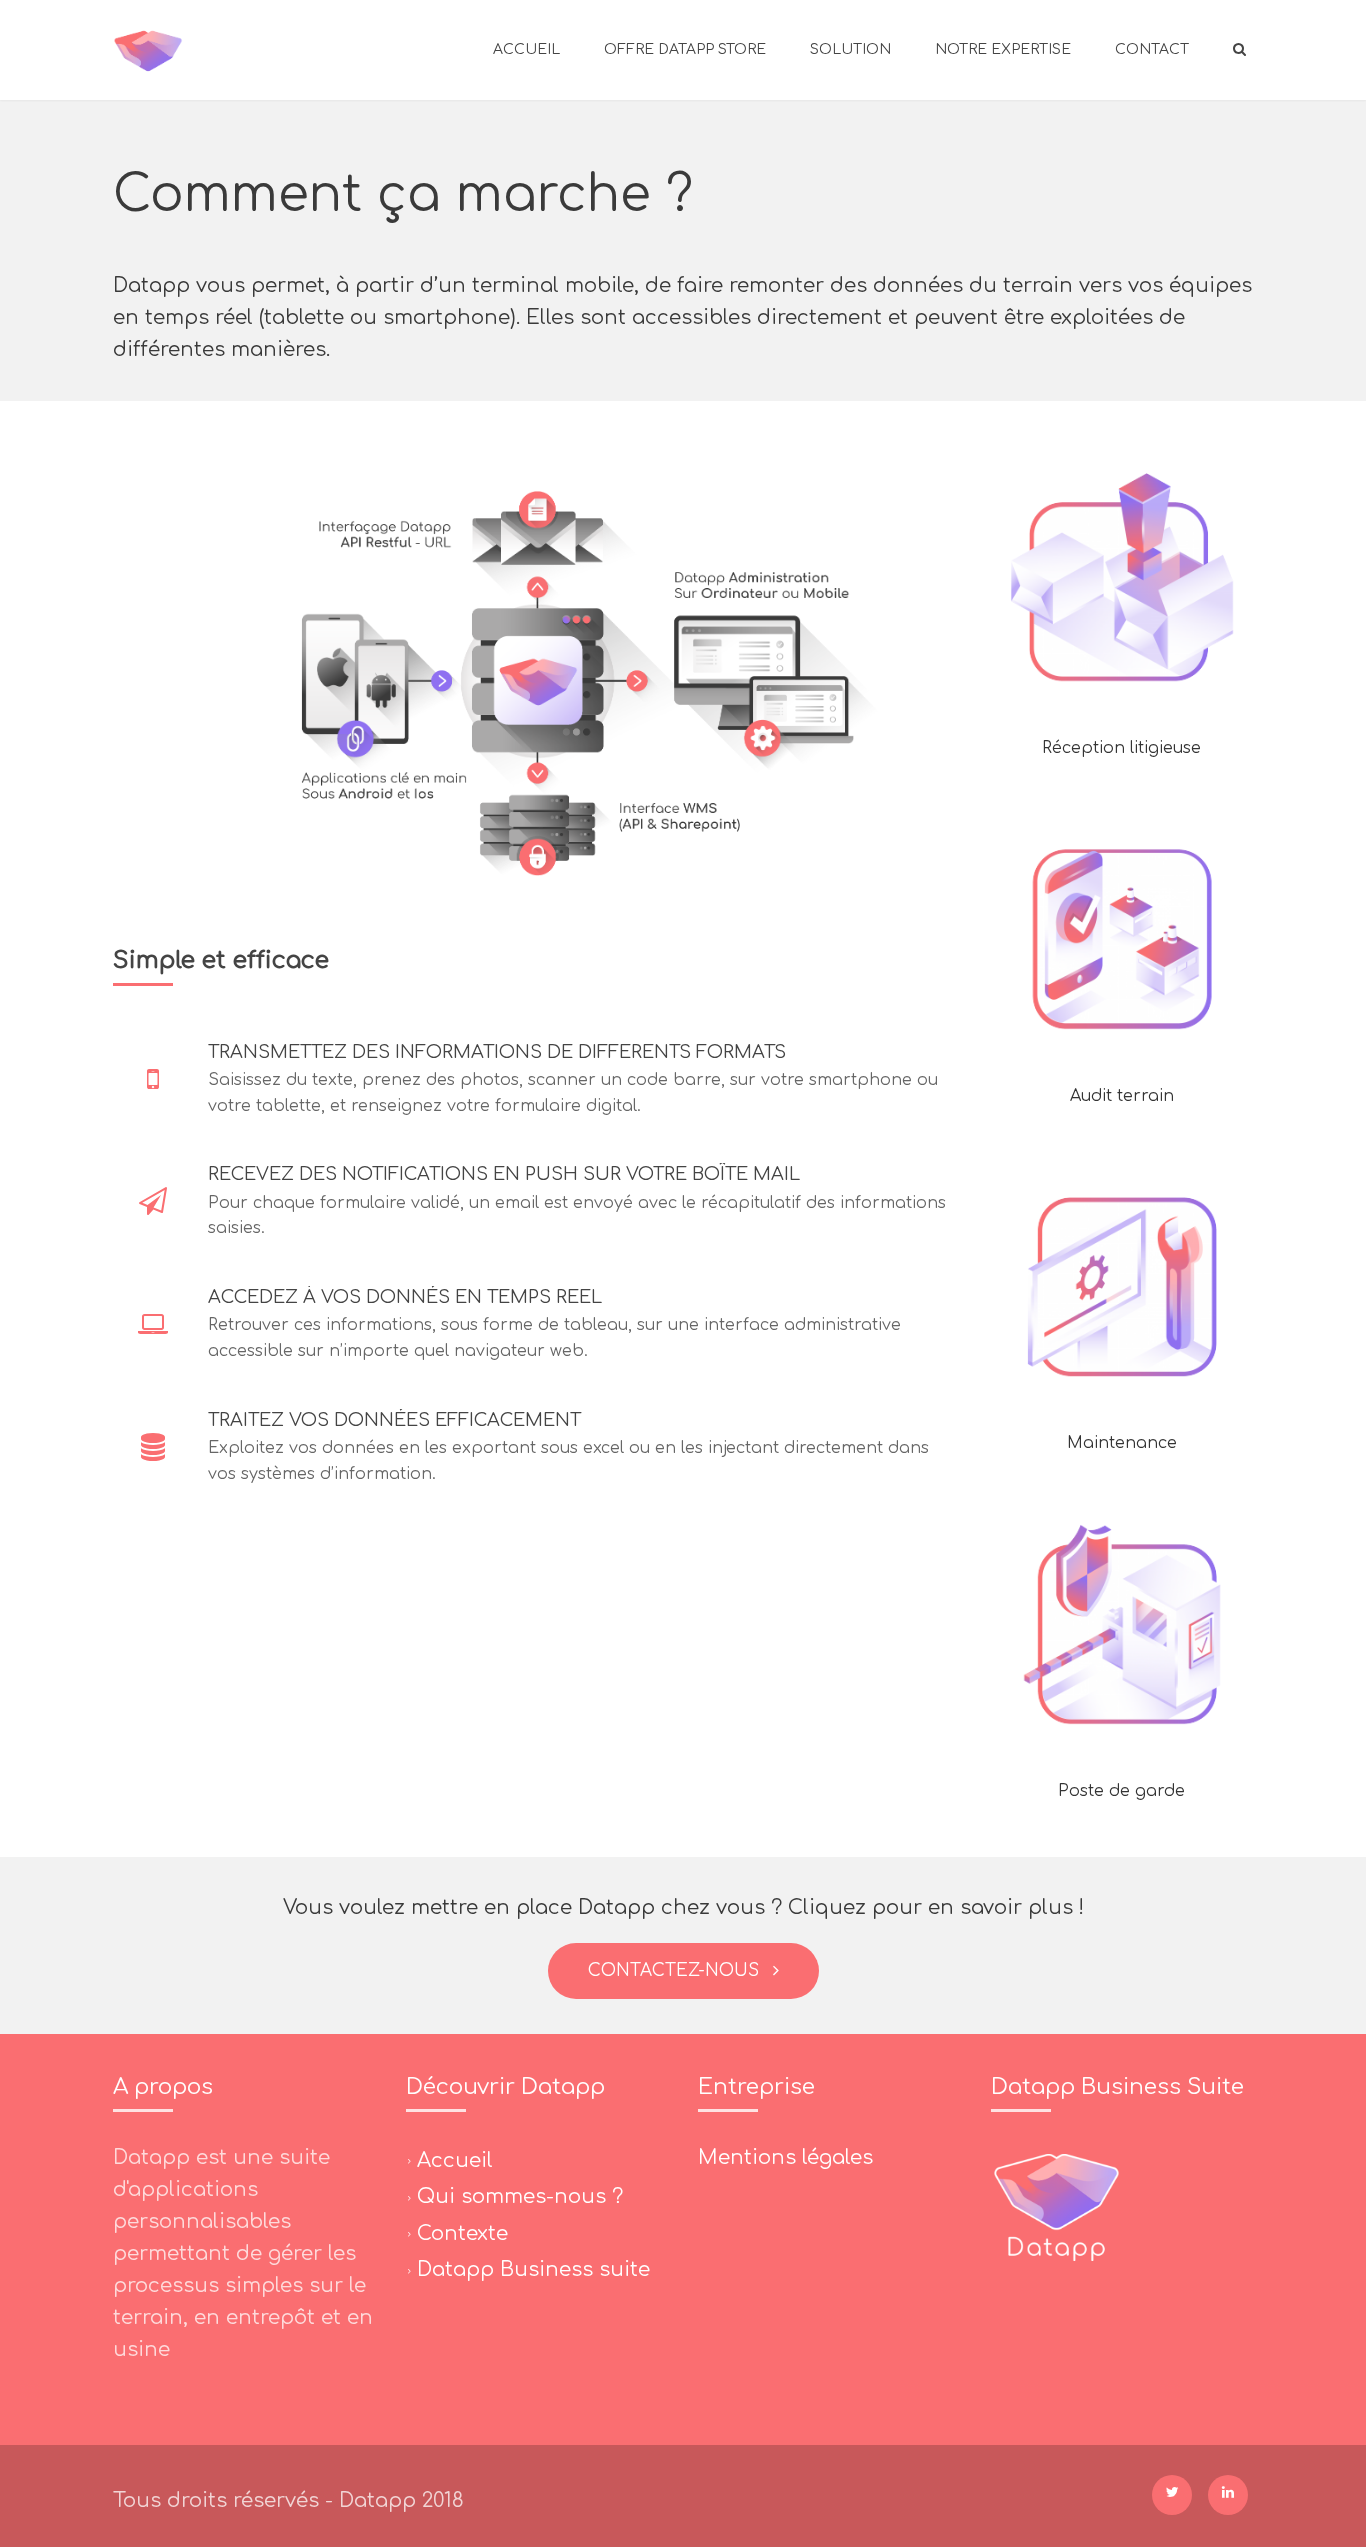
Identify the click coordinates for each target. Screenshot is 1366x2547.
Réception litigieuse (1121, 748)
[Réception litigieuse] (1122, 582)
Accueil (526, 49)
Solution (850, 49)
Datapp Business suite (533, 2269)
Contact (1152, 49)
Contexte (462, 2232)
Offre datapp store (685, 49)
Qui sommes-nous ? (520, 2196)
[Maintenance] (1122, 1277)
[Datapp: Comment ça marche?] (148, 50)
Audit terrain (1122, 1096)
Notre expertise (1003, 49)
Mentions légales (785, 2157)
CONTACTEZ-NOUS (678, 1970)
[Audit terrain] (1122, 929)
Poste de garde (1121, 1791)
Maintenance (1122, 1443)
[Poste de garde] (1122, 1624)
